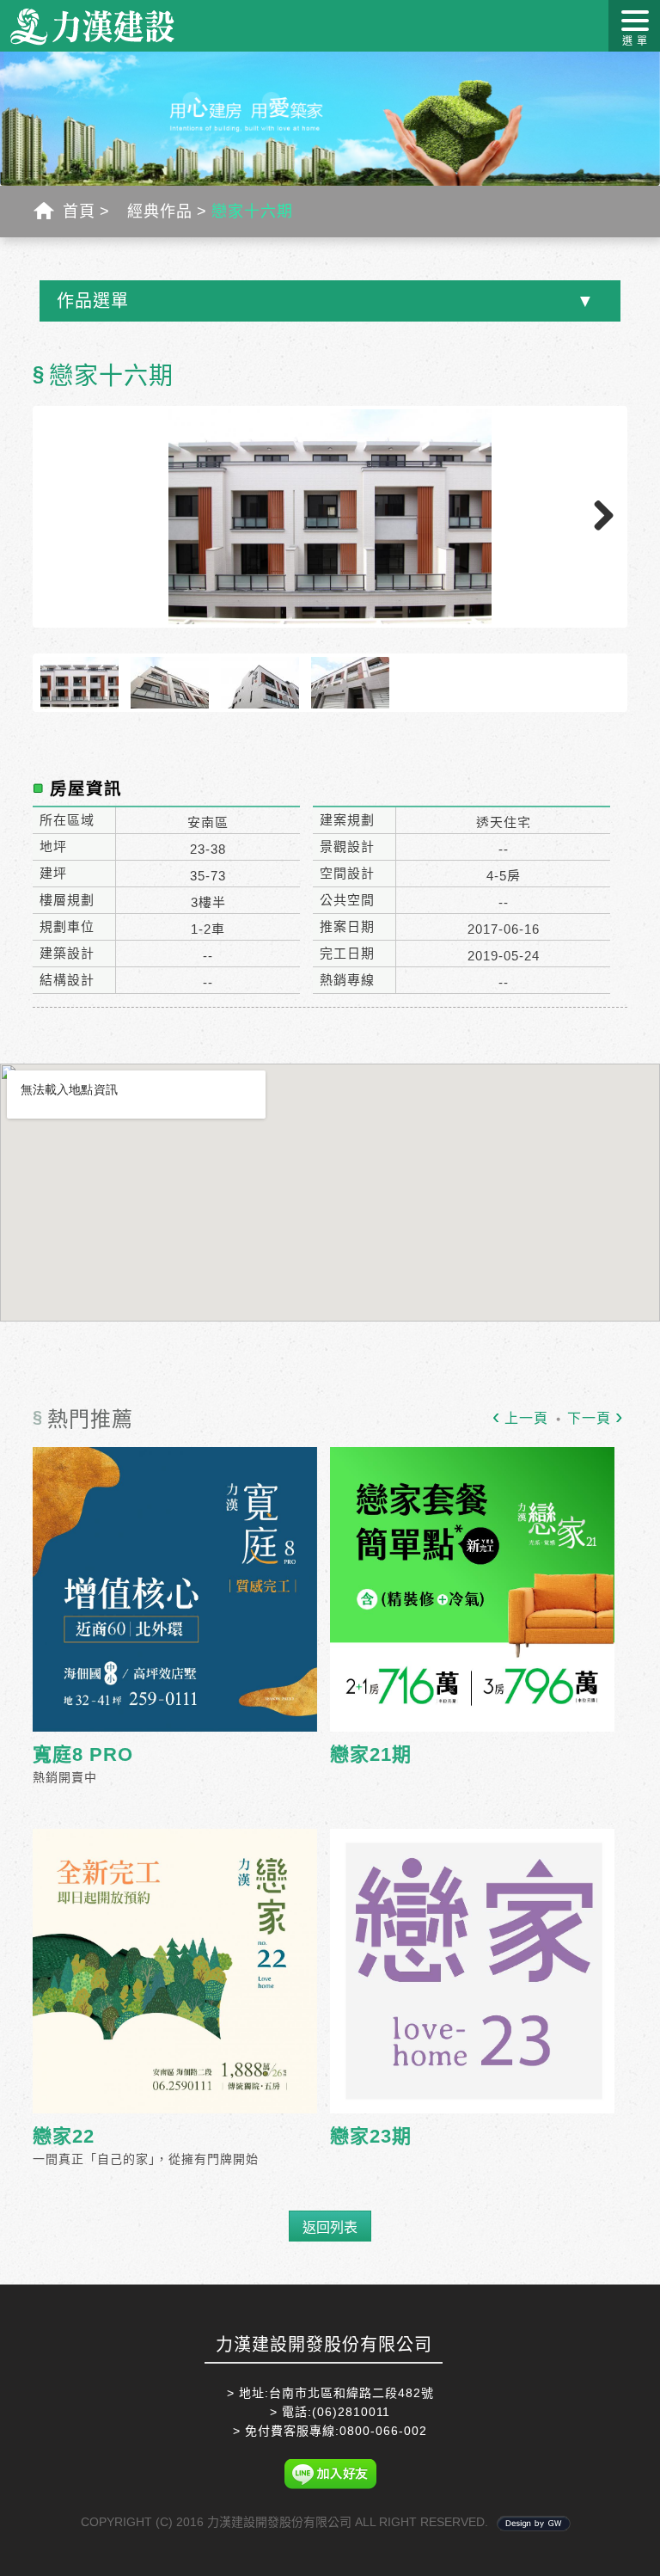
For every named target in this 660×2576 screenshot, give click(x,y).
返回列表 (330, 2227)
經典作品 (160, 212)
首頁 (79, 212)
